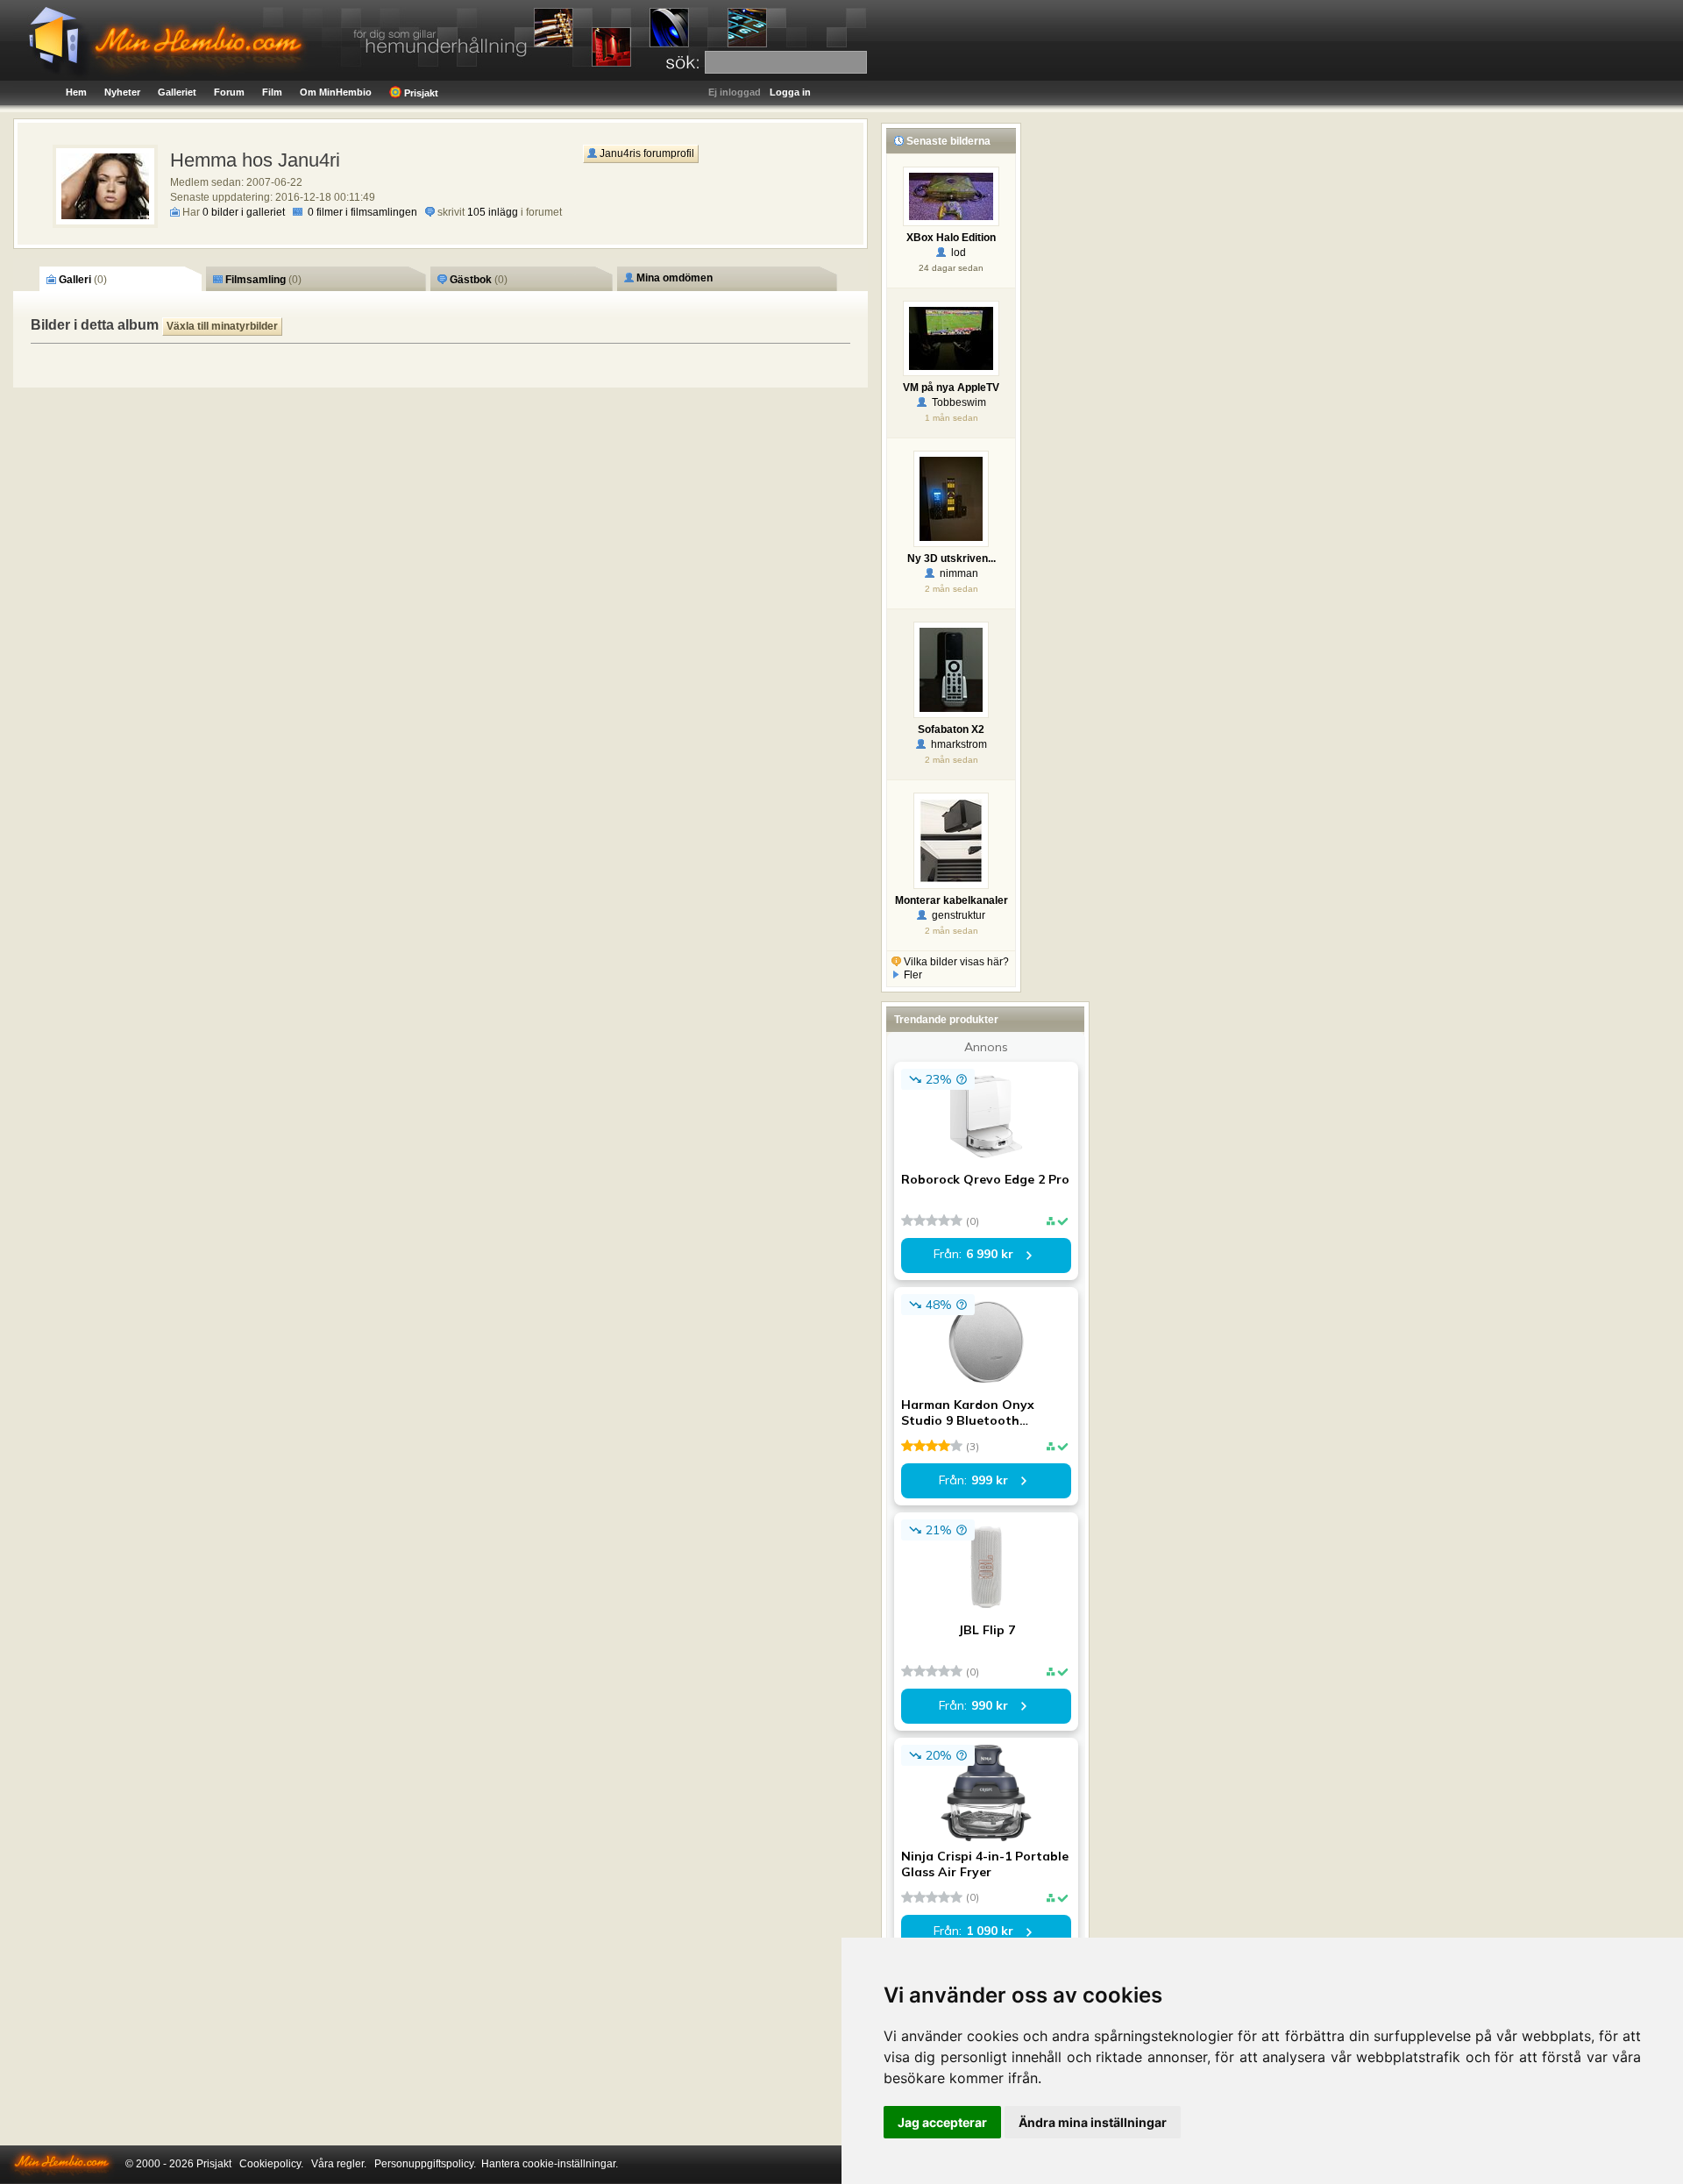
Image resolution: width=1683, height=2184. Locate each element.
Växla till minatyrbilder (222, 326)
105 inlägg (493, 212)
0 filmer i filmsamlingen (362, 212)
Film (272, 92)
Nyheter (122, 92)
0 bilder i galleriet (244, 212)
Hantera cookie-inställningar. (550, 2164)
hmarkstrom (956, 744)
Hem (76, 92)
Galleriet (177, 92)
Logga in (790, 92)
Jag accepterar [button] (942, 2122)
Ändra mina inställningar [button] (1093, 2122)
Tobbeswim (956, 402)
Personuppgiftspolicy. (425, 2164)
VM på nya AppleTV (951, 388)
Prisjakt (420, 93)
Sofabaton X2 (951, 729)
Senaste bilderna (947, 141)
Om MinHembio (336, 92)
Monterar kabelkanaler (952, 900)
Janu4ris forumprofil (646, 153)
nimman (956, 573)
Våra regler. (339, 2164)
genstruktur (956, 915)
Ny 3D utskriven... (952, 558)
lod (956, 253)
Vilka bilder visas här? (955, 962)
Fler (912, 975)
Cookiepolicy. (271, 2164)
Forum (229, 92)
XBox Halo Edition (951, 238)
